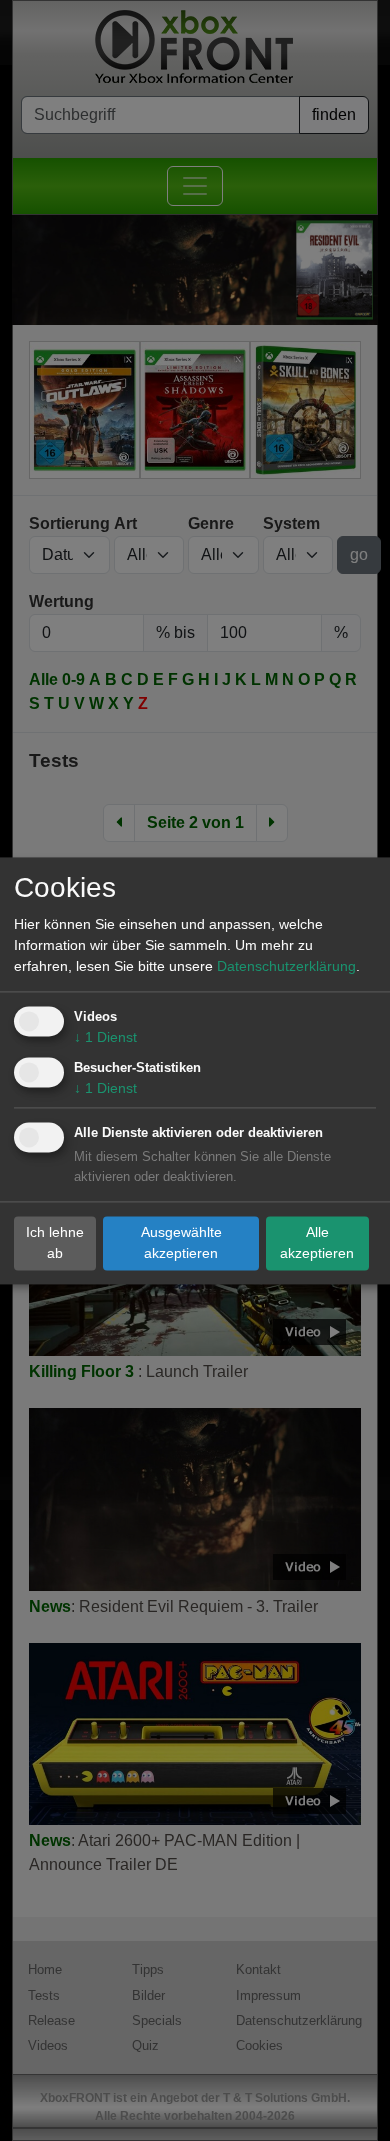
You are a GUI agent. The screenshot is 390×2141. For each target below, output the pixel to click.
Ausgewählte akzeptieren (181, 1242)
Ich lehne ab (55, 1242)
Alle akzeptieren (317, 1242)
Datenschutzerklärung (286, 966)
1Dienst (105, 1037)
